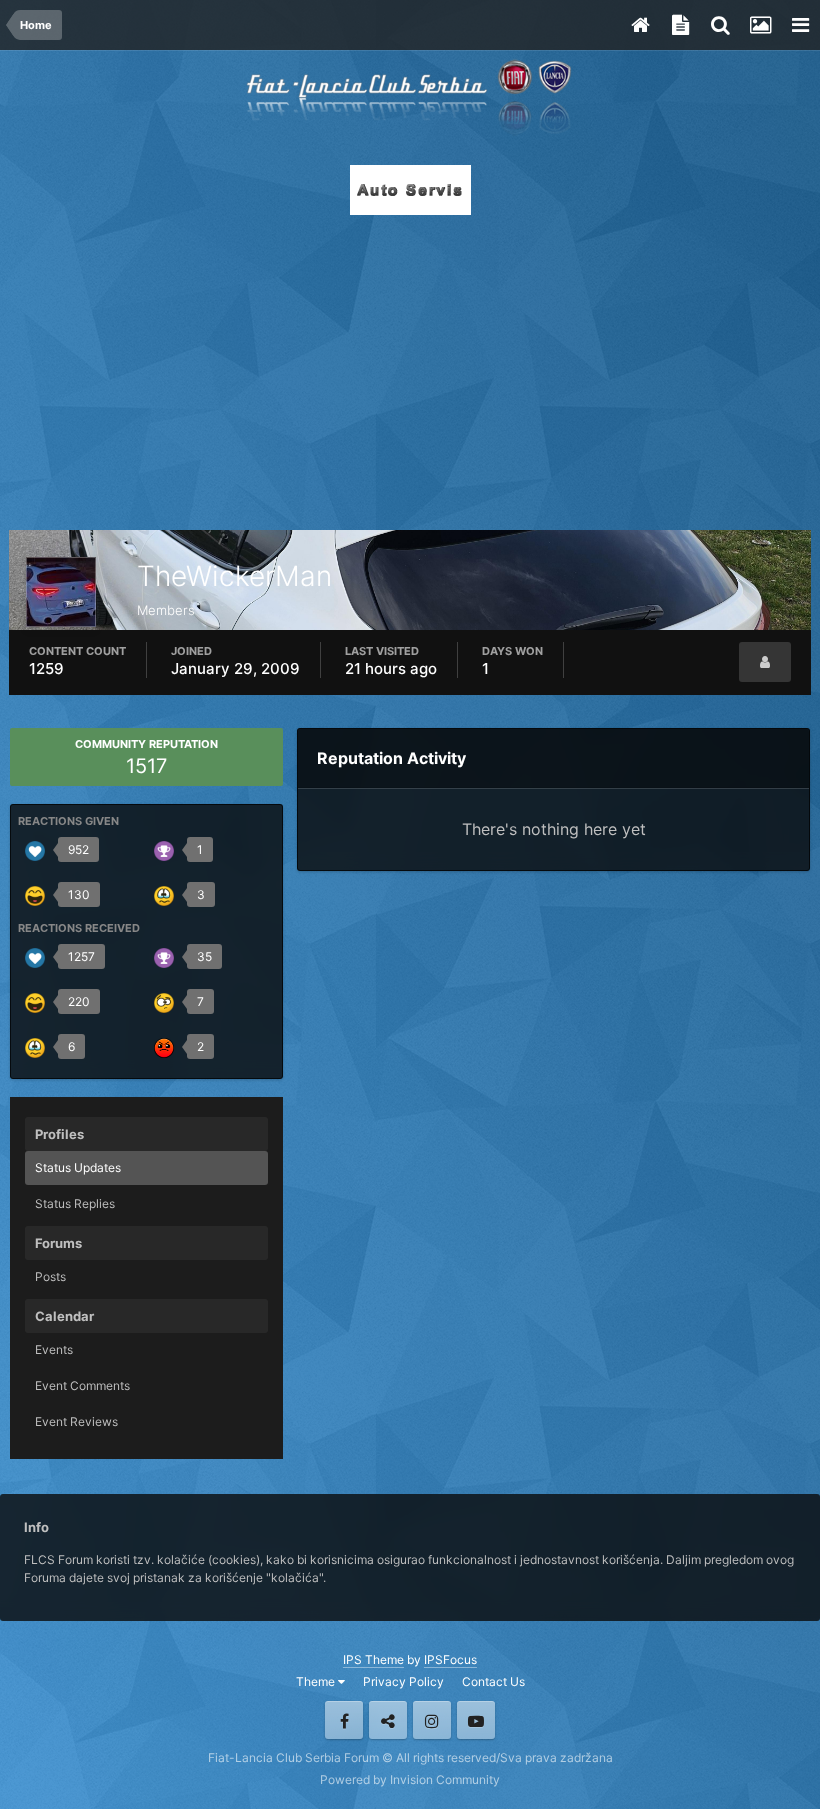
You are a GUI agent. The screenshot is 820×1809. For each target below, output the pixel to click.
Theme (317, 1681)
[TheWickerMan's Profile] (765, 662)
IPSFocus (450, 1659)
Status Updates (78, 1167)
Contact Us (493, 1681)
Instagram (432, 1720)
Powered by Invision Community (410, 1779)
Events (54, 1349)
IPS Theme (373, 1659)
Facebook (344, 1720)
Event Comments (82, 1385)
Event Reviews (76, 1421)
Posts (50, 1276)
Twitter (388, 1720)
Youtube (476, 1720)
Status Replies (75, 1203)
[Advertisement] (410, 367)
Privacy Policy (403, 1681)
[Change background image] (760, 25)
